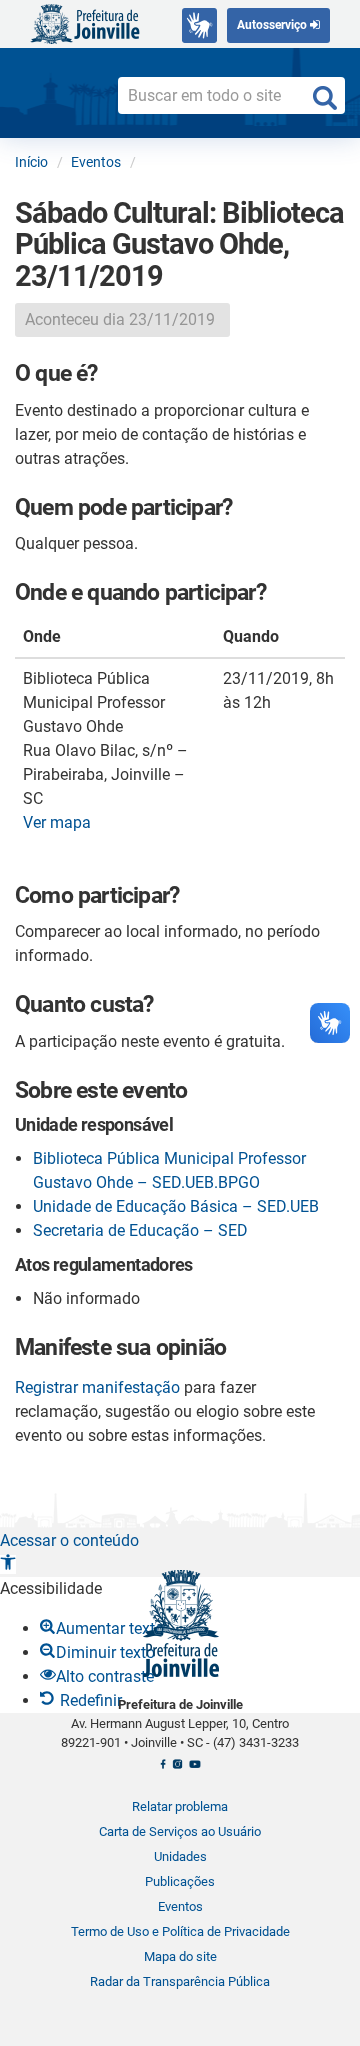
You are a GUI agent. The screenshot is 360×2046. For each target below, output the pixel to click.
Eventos (180, 1906)
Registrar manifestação (97, 1387)
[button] (8, 1564)
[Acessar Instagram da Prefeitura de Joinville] (177, 1769)
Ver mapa (57, 822)
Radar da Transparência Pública (180, 1981)
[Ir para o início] (85, 22)
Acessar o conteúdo (69, 1540)
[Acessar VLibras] (199, 25)
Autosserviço (273, 25)
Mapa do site (180, 1956)
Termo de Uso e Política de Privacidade (180, 1931)
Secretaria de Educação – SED (140, 1230)
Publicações (180, 1881)
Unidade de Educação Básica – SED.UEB (176, 1206)
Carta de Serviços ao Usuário (180, 1831)
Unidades (180, 1856)
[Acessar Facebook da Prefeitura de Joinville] (163, 1769)
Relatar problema (180, 1806)
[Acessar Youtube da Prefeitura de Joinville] (194, 1769)
